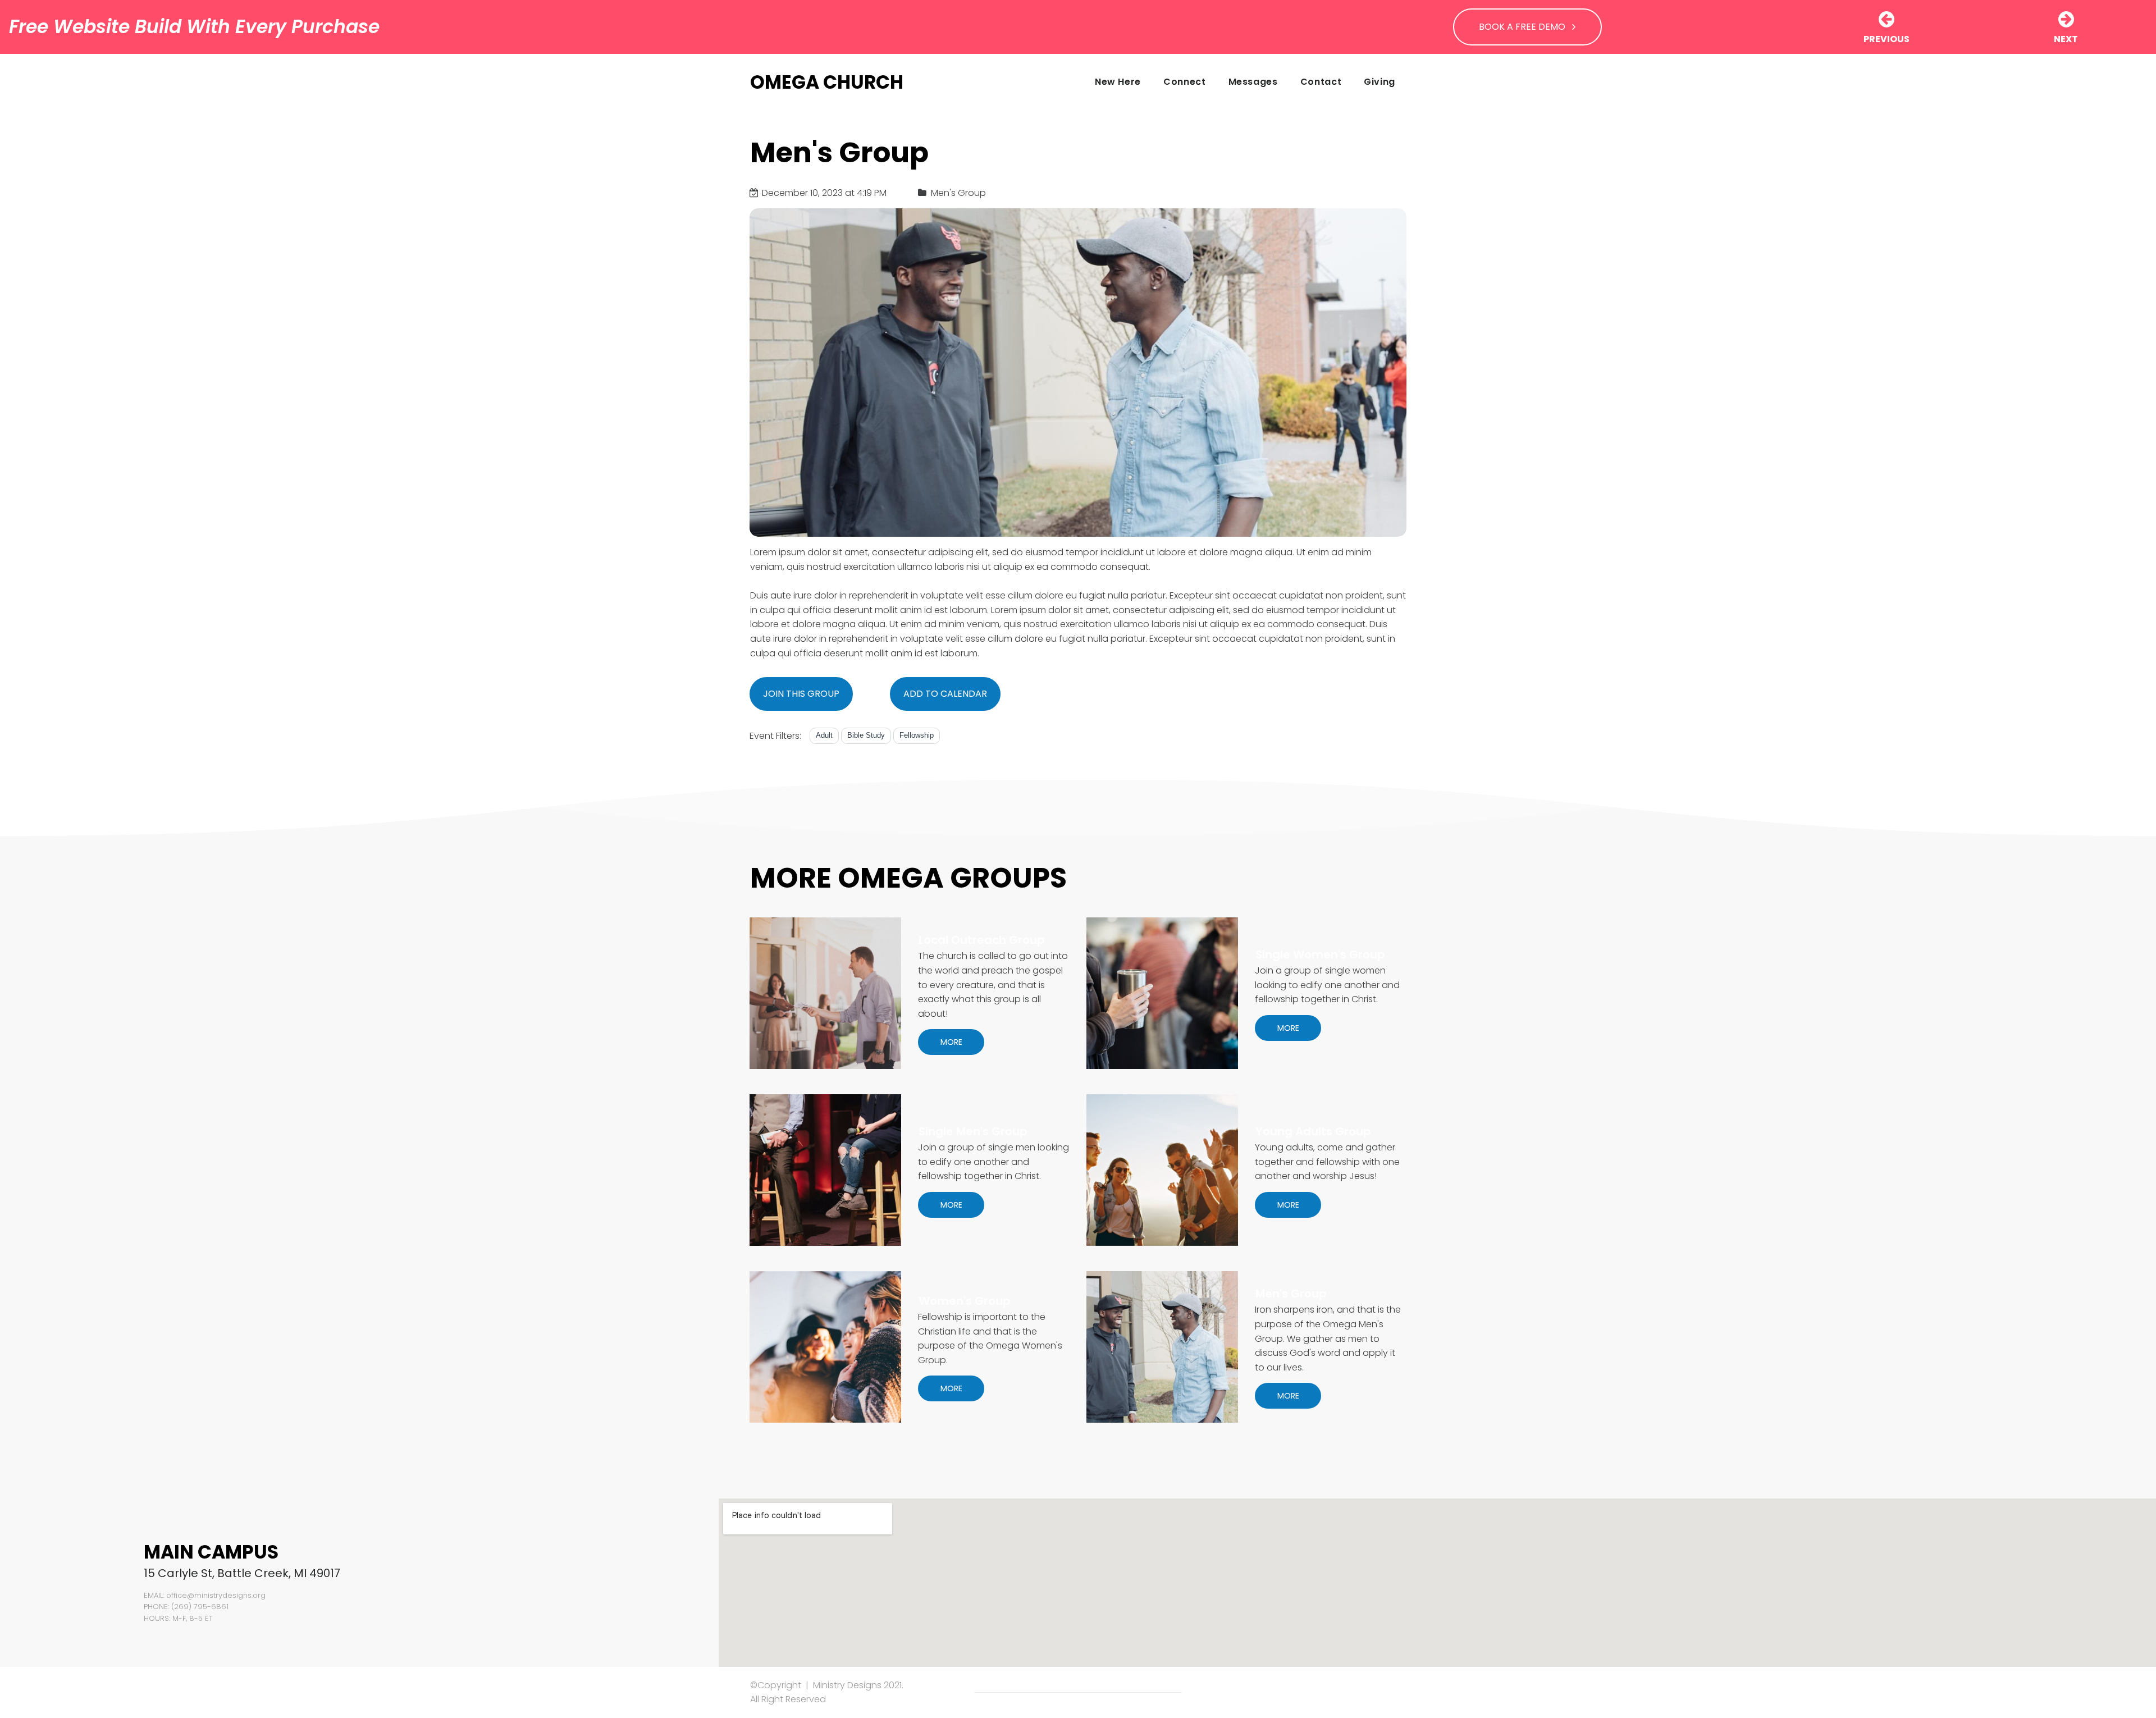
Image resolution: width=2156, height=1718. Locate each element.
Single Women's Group (1320, 954)
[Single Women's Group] (1162, 993)
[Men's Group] (1162, 1347)
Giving (1380, 82)
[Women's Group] (825, 1347)
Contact (1321, 82)
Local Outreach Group (982, 940)
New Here (1118, 82)
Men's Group (1291, 1294)
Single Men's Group (973, 1131)
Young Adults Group (1313, 1131)
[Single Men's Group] (825, 1170)
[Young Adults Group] (1162, 1170)
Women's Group (965, 1301)
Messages (1253, 82)
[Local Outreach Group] (825, 993)
